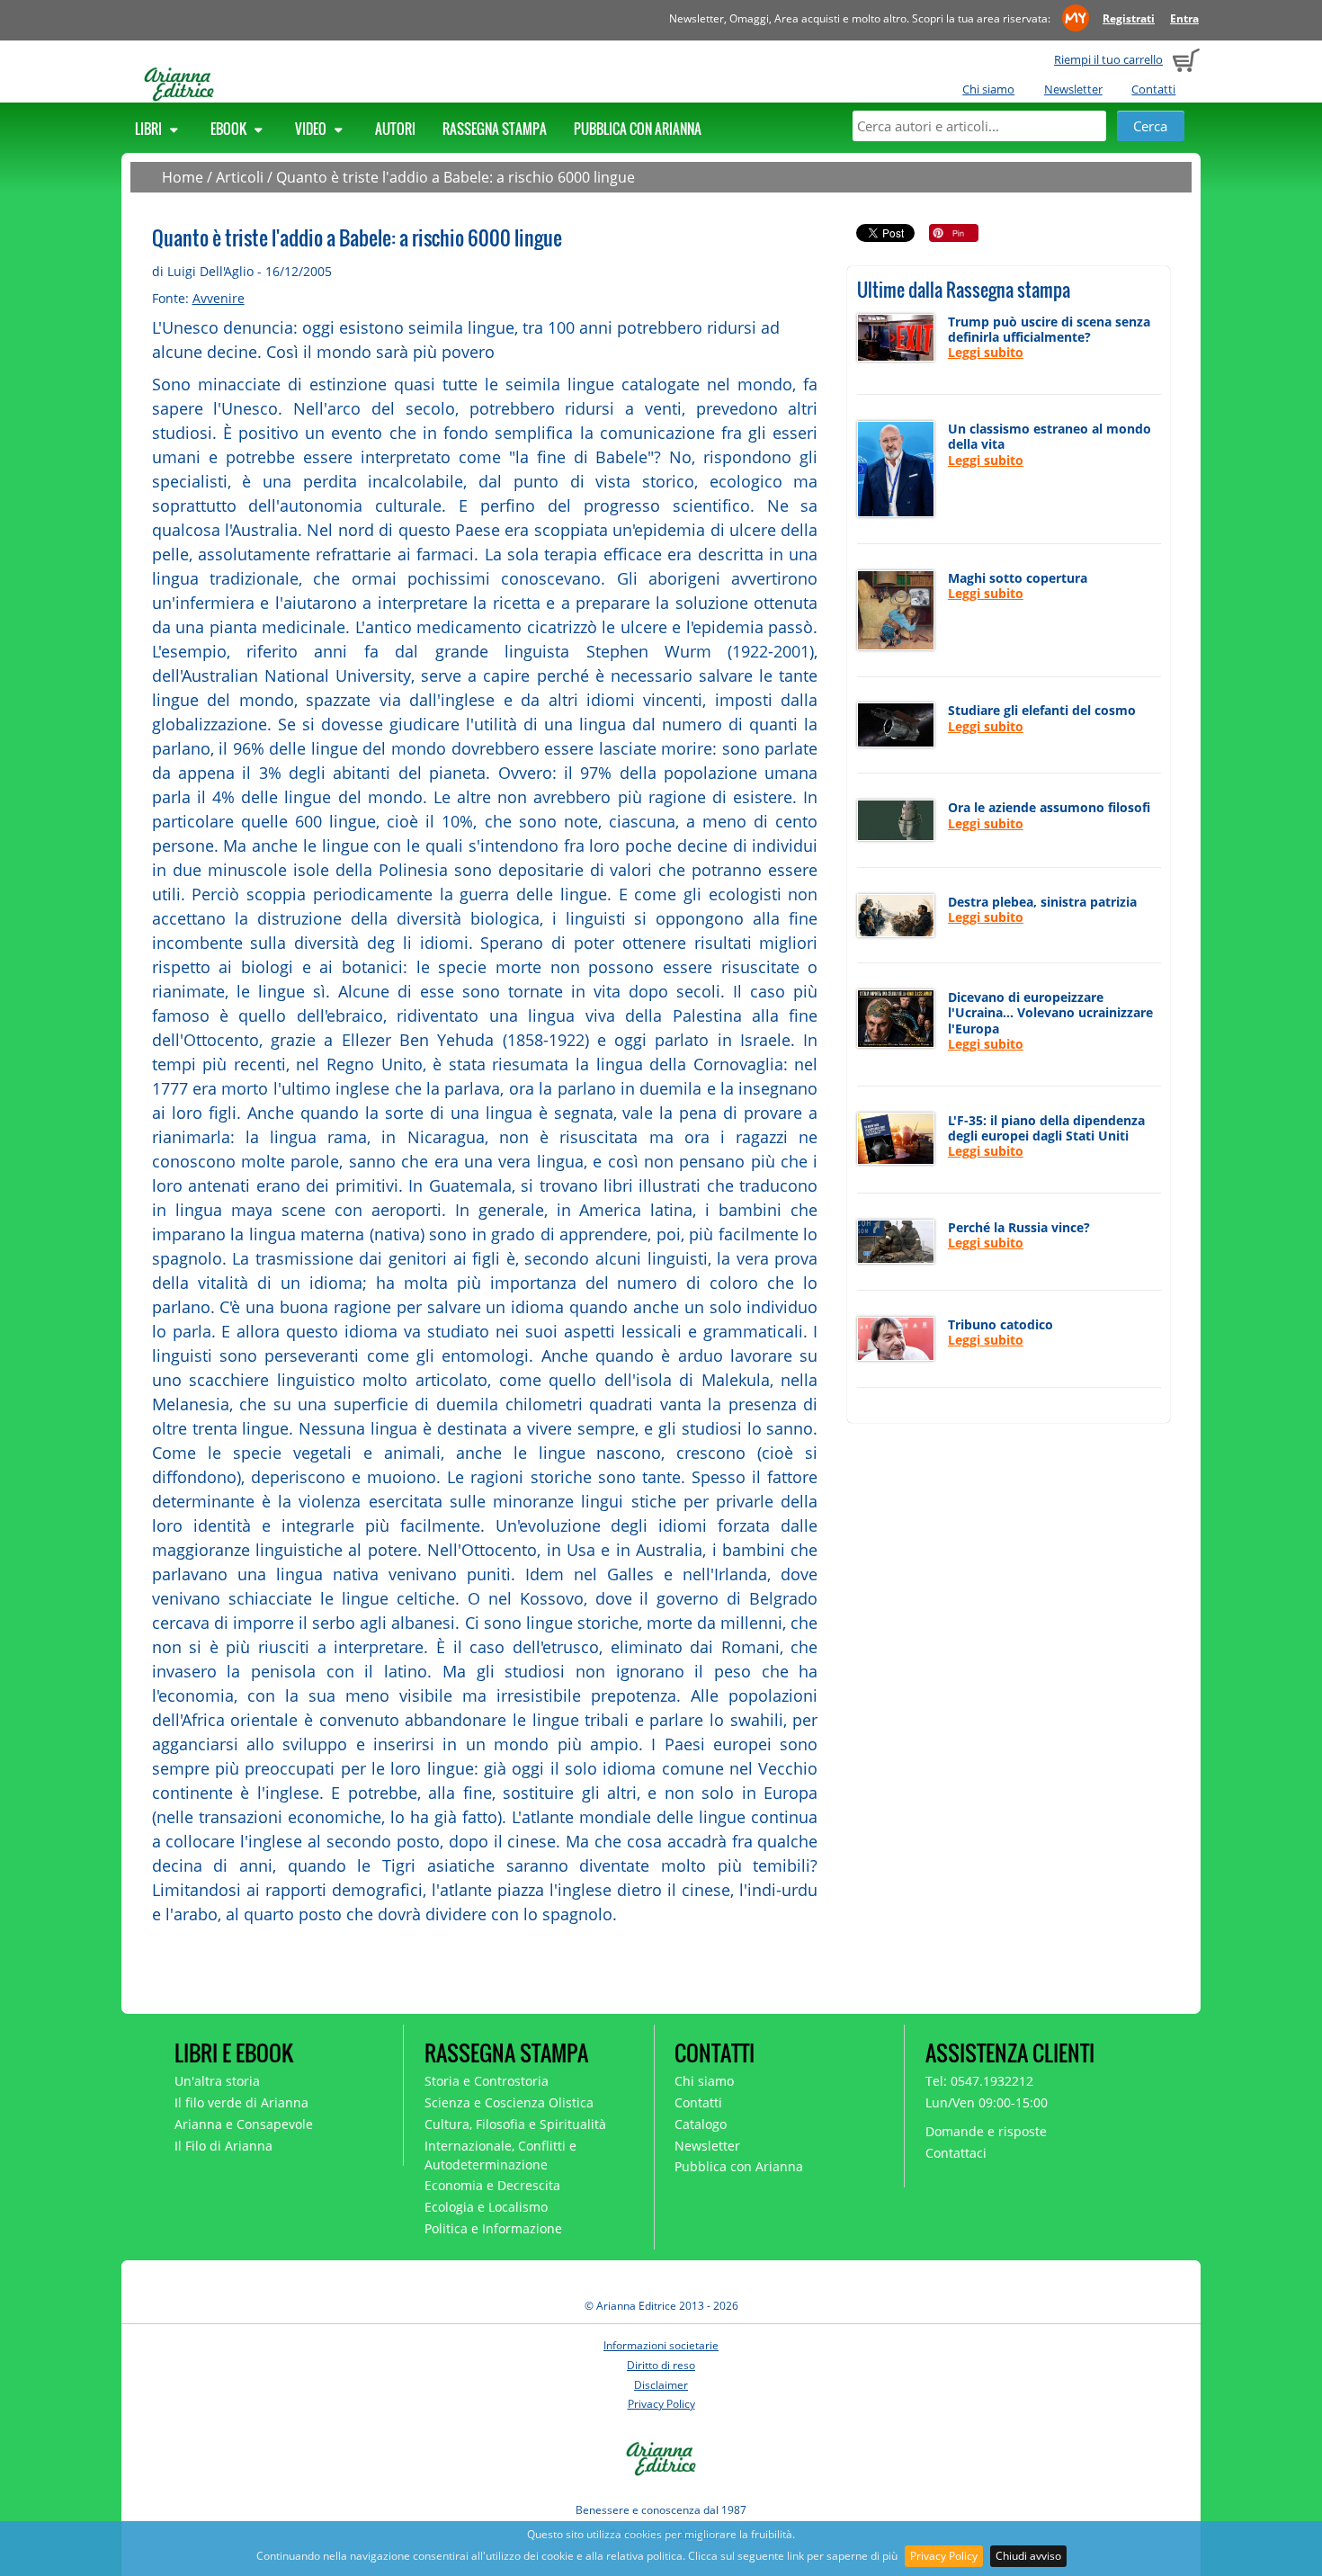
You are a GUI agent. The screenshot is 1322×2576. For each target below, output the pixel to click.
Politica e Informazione (493, 2228)
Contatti (1153, 89)
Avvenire (219, 298)
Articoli (240, 177)
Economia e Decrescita (492, 2185)
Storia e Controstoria (487, 2081)
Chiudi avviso (1028, 2556)
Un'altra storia (217, 2081)
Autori (395, 129)
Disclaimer (661, 2385)
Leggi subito (986, 352)
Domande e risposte (986, 2131)
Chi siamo (988, 89)
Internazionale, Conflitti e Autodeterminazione (500, 2155)
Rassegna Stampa (495, 129)
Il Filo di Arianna (223, 2146)
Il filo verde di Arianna (241, 2102)
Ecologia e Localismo (486, 2207)
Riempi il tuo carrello (1108, 59)
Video (312, 129)
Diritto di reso (661, 2365)
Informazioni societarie (661, 2345)
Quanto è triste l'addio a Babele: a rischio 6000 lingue (456, 177)
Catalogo (701, 2124)
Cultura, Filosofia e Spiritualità (515, 2124)
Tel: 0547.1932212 (979, 2081)
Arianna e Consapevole (244, 2124)
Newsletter (1073, 89)
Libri (150, 129)
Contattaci (956, 2153)
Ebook (230, 129)
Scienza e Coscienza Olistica (509, 2102)
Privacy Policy (944, 2556)
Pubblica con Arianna (638, 129)
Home (183, 177)
